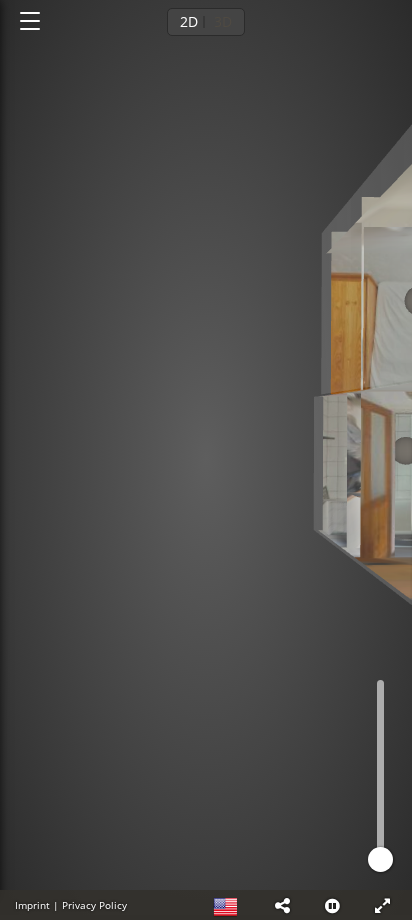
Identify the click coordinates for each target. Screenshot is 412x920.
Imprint (32, 905)
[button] (282, 905)
